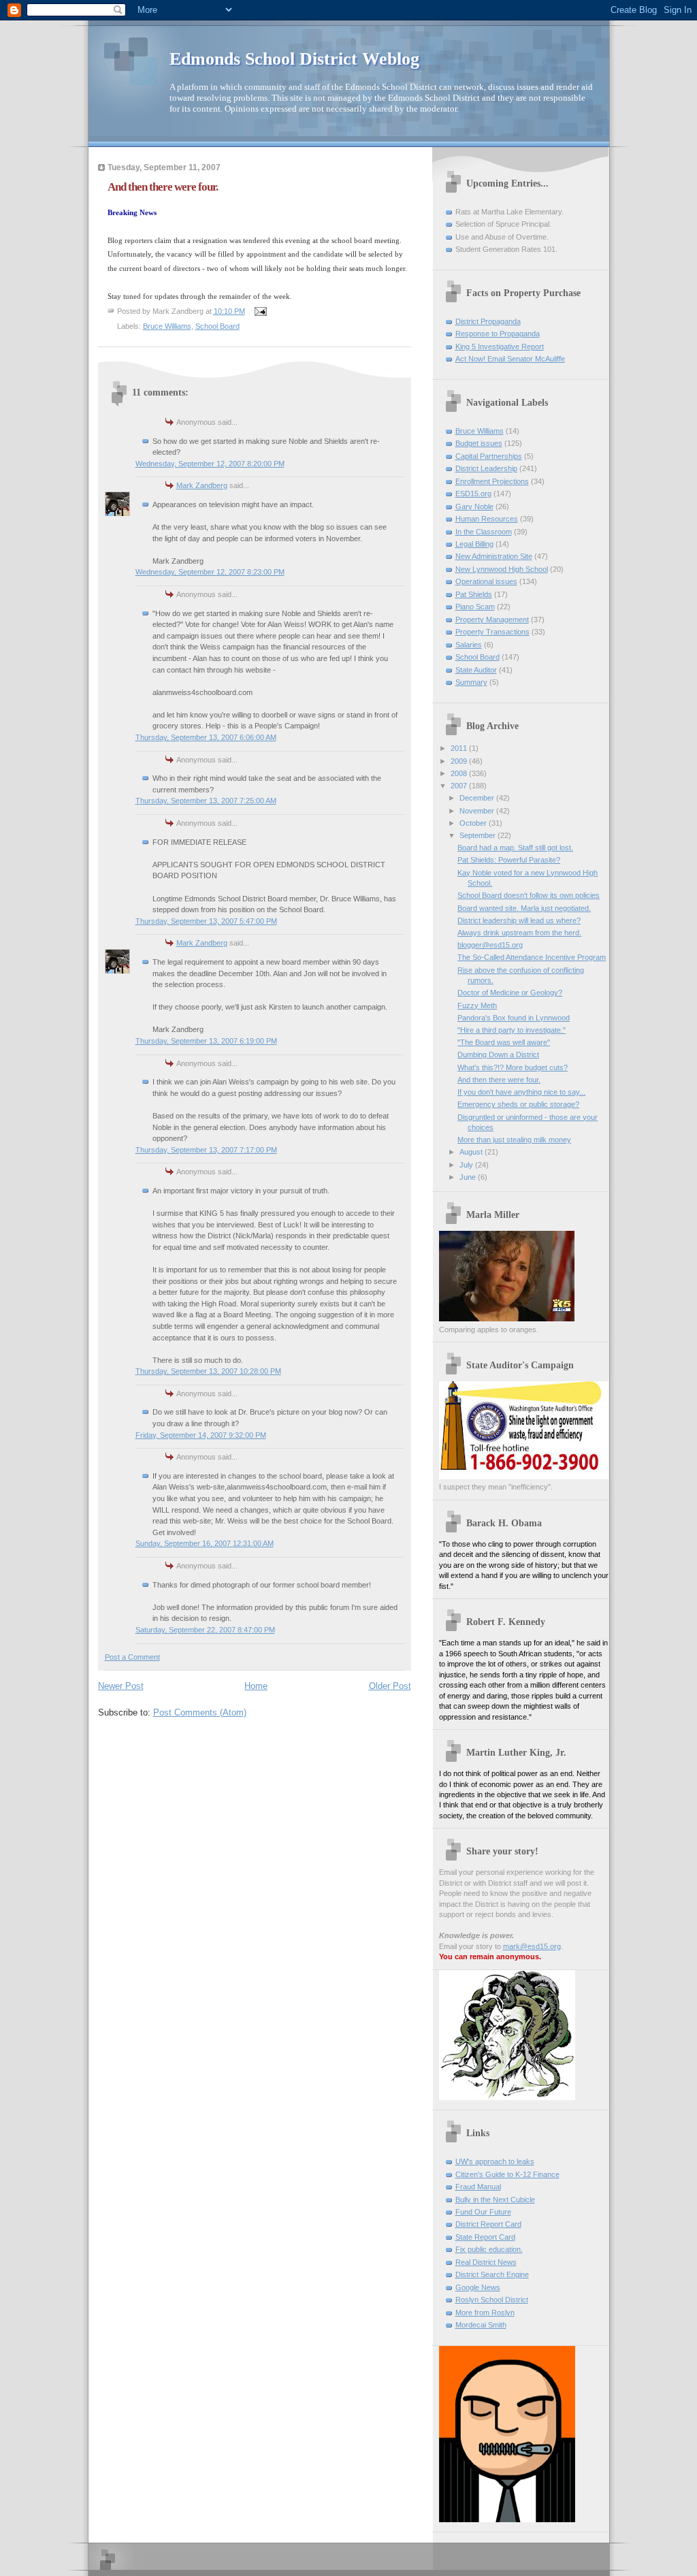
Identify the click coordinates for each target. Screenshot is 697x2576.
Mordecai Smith (481, 2325)
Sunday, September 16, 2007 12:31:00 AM (205, 1543)
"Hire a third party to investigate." (512, 1030)
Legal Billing (474, 544)
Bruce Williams (167, 326)
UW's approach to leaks (495, 2161)
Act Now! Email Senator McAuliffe (510, 359)
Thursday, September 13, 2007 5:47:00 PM (206, 921)
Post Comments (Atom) (200, 1712)
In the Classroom (484, 532)
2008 (460, 773)
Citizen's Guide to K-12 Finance (507, 2174)
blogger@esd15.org (490, 945)
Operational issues (486, 581)
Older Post (390, 1686)
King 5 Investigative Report (500, 347)
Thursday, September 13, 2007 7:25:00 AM (206, 801)
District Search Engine (492, 2274)
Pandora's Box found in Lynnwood (514, 1018)
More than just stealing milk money (514, 1140)
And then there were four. (499, 1080)
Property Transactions (492, 632)
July (467, 1165)
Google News (478, 2287)
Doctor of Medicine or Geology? (510, 993)
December (478, 798)
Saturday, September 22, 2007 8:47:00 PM (205, 1630)
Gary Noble (474, 506)
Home (256, 1686)
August (472, 1152)
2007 (460, 786)
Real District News (486, 2262)
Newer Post (121, 1686)
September (479, 835)
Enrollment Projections (492, 481)
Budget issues (479, 443)
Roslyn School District (492, 2300)
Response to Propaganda (498, 334)
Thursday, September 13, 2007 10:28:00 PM (208, 1371)
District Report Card (488, 2224)
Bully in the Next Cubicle (495, 2200)
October (474, 823)
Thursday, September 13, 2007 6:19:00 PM (206, 1041)
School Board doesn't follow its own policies (529, 895)
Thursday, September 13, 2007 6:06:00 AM (206, 737)
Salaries (469, 645)
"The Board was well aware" (504, 1042)
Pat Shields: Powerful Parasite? (509, 860)
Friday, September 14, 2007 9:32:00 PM (201, 1435)
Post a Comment (132, 1657)
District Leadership (486, 468)
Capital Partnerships (489, 456)
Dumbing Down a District (498, 1054)
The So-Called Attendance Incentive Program (532, 957)
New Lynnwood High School (502, 569)
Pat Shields (474, 594)
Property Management (492, 619)
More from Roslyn (485, 2313)
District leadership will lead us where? (519, 920)
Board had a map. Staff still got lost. (515, 848)
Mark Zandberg (202, 485)
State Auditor (476, 670)
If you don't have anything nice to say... (521, 1092)
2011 (460, 748)
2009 (460, 761)
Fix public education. (489, 2249)
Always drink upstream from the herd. (519, 933)
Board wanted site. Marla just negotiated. (524, 908)
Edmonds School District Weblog (294, 59)
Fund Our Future (483, 2212)
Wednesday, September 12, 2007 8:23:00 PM (210, 572)
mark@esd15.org (532, 1946)
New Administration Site (494, 556)
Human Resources (487, 519)
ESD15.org (473, 494)
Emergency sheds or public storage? (518, 1104)
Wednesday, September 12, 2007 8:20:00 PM (210, 464)
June (469, 1177)
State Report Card (485, 2237)
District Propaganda (488, 321)
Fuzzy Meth (477, 1005)
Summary (471, 682)
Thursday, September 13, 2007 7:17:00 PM (206, 1150)
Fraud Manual (478, 2187)
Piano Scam (475, 607)
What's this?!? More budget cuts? (513, 1067)
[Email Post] (260, 311)
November (478, 811)
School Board (217, 326)
